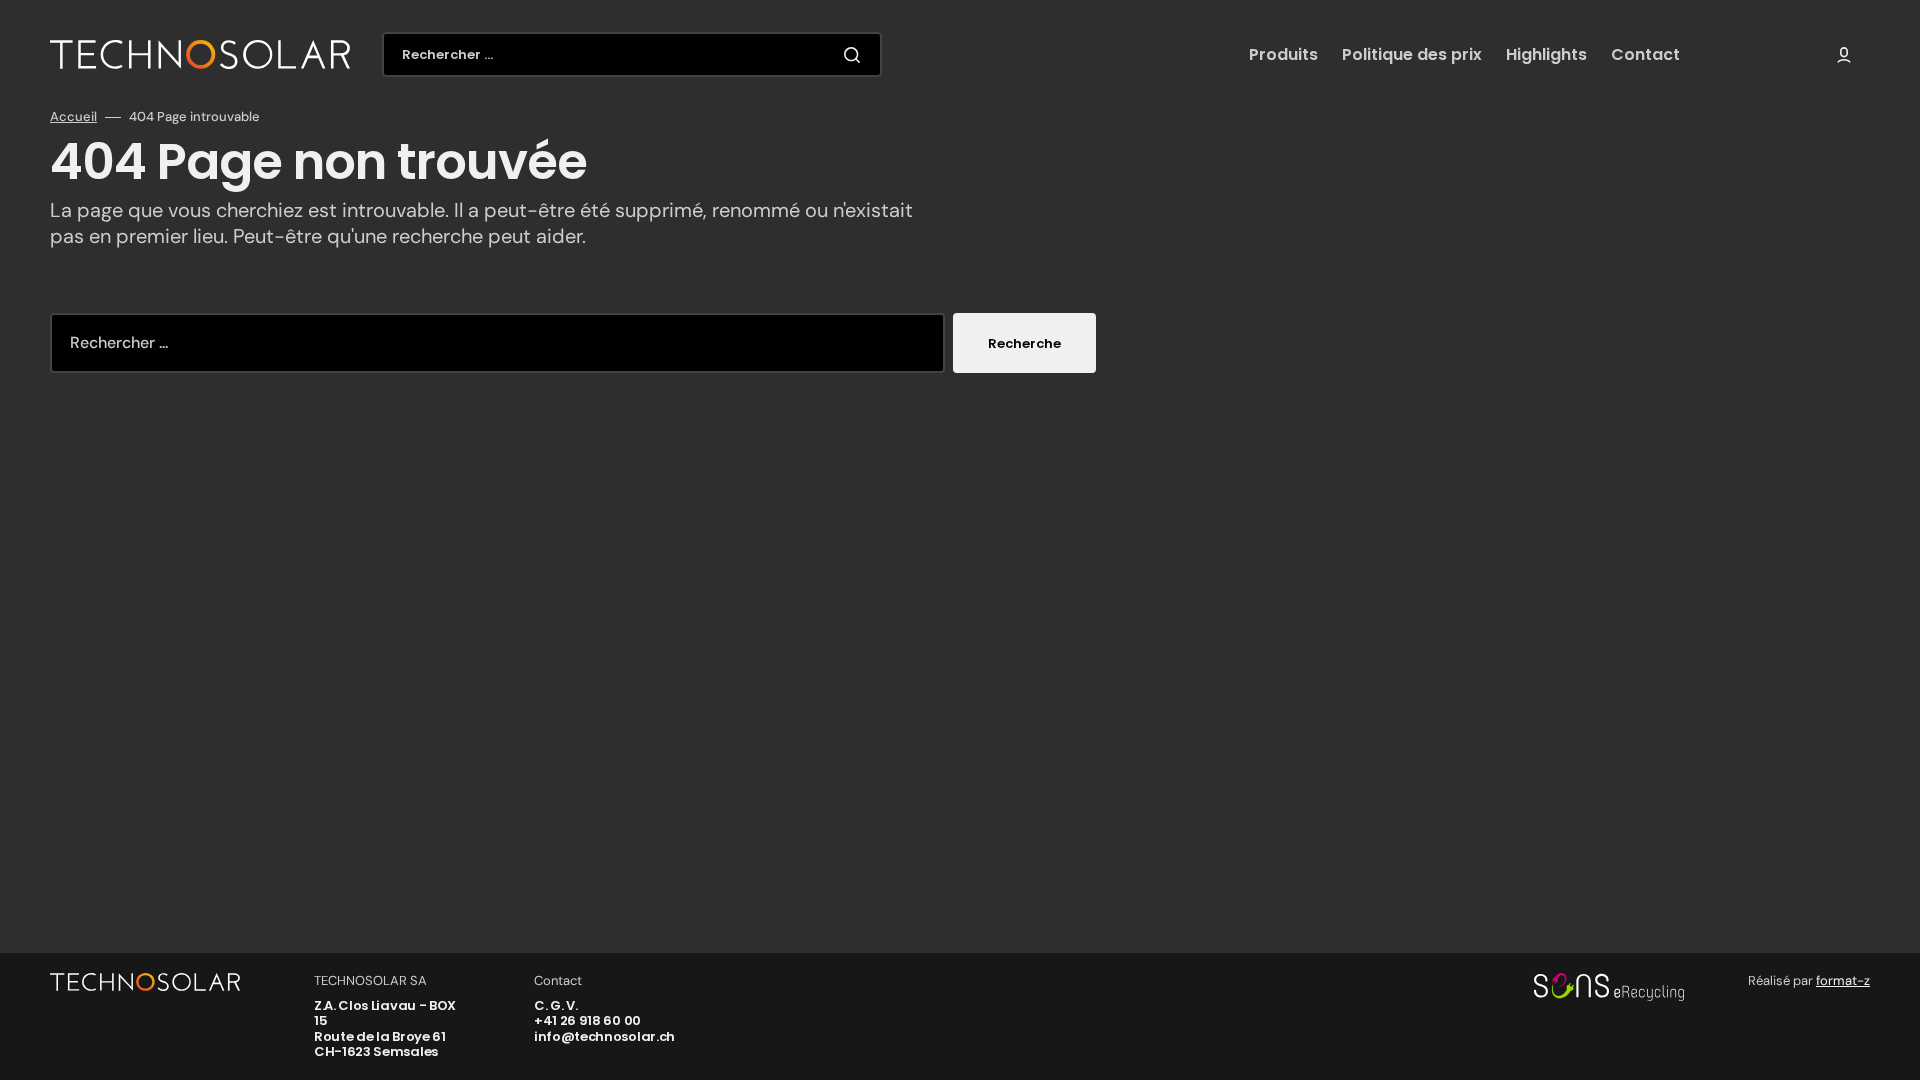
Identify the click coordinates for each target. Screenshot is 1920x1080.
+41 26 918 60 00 (587, 1020)
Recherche (1024, 343)
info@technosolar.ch (604, 1036)
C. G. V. (555, 1005)
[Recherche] (856, 55)
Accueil (73, 117)
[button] (1844, 55)
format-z (1843, 980)
